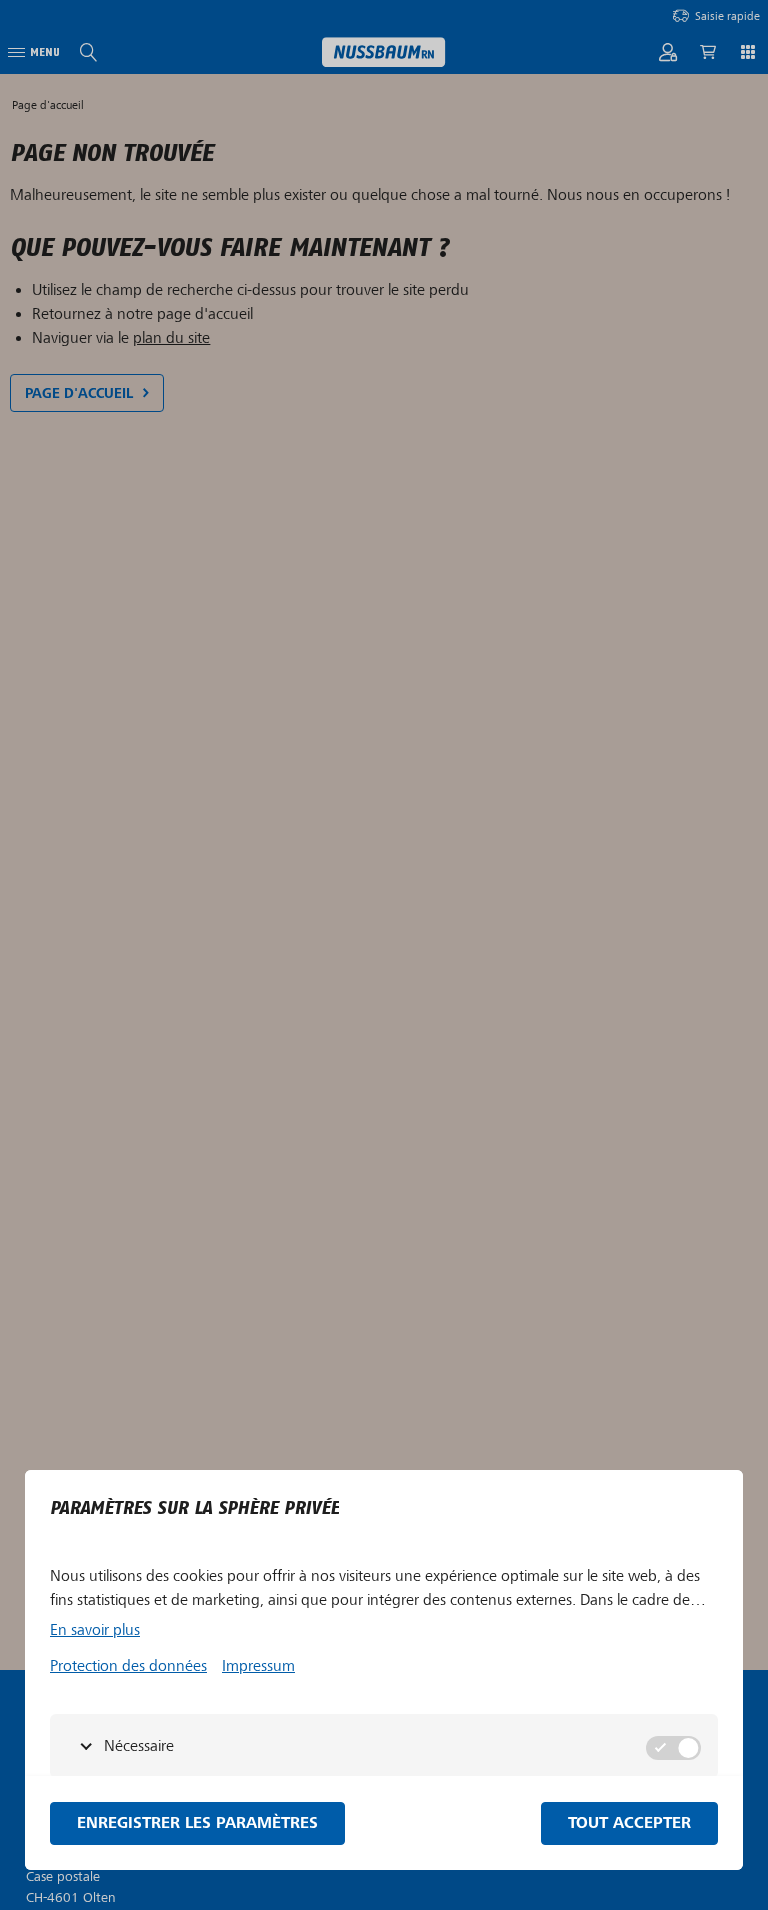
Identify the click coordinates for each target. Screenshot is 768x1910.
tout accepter (629, 1823)
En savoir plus (95, 1630)
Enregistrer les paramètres (197, 1823)
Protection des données (128, 1666)
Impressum (258, 1666)
